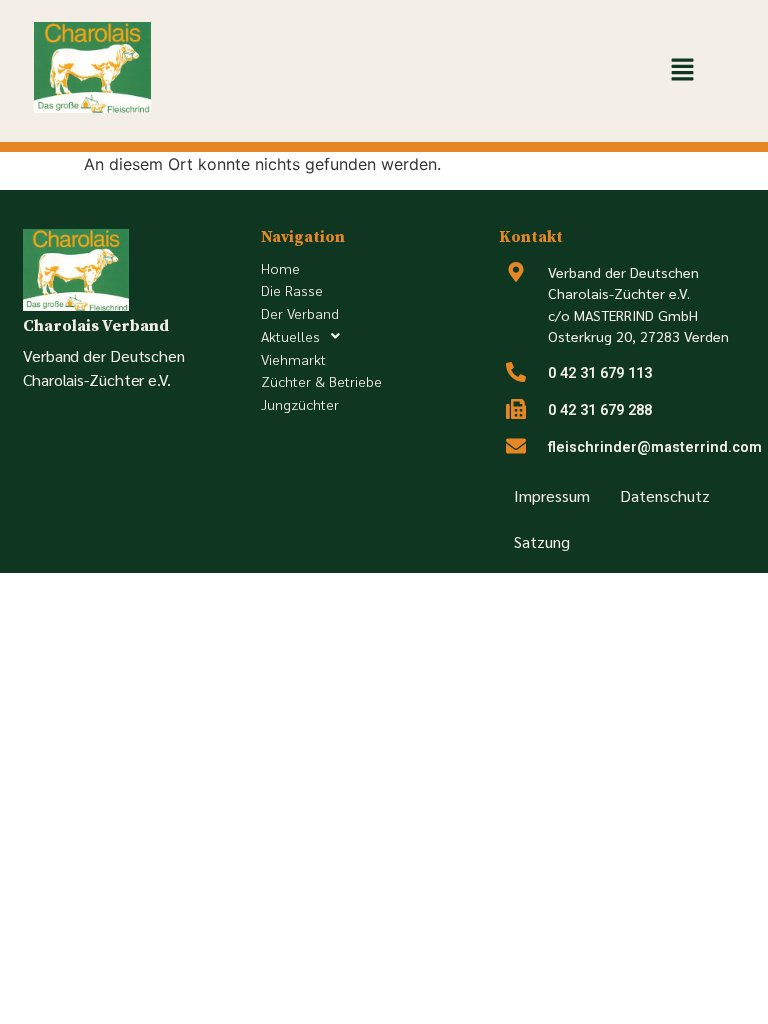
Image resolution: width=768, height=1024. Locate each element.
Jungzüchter (300, 404)
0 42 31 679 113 (600, 373)
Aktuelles (290, 336)
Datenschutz (665, 495)
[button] (682, 70)
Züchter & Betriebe (321, 381)
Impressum (552, 495)
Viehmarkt (293, 359)
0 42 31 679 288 (600, 410)
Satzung (542, 541)
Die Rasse (292, 290)
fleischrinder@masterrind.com (655, 447)
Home (280, 268)
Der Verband (300, 313)
